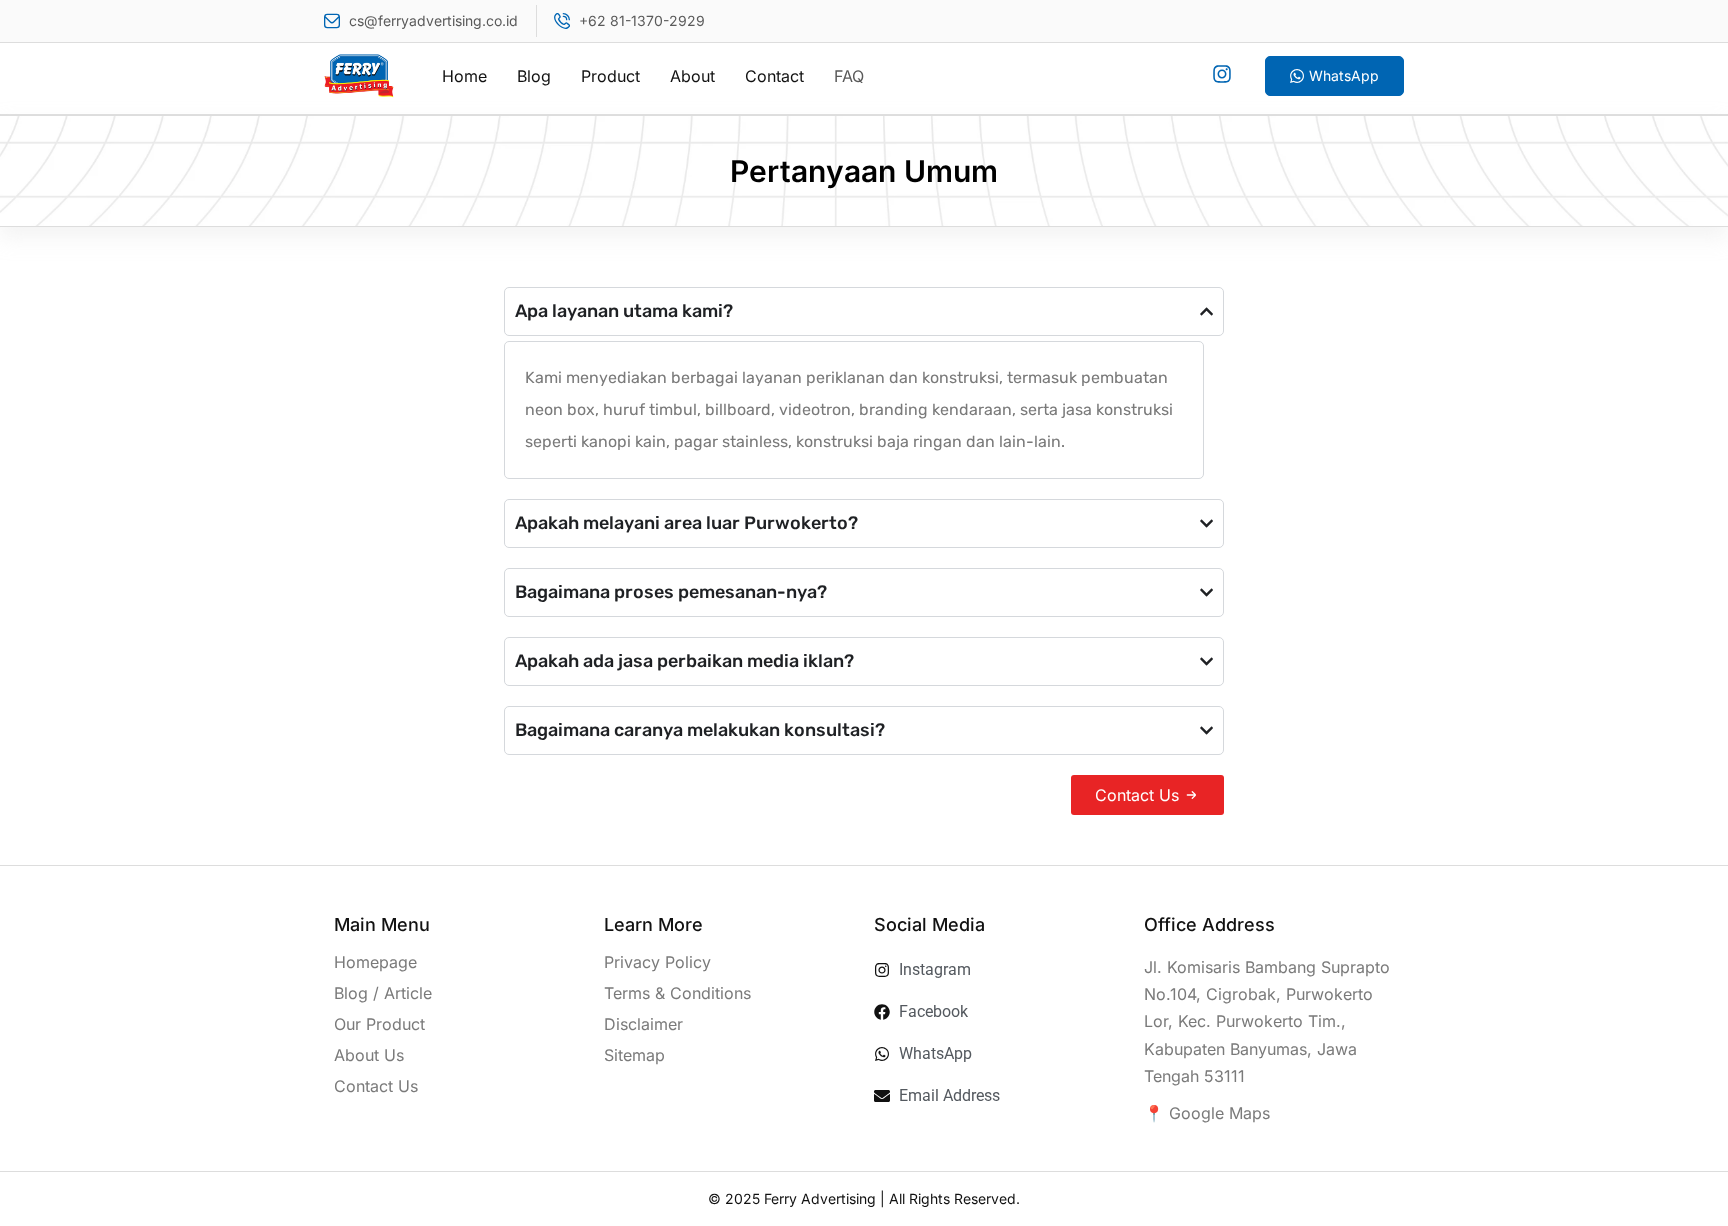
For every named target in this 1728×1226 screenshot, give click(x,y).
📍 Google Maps (1207, 1113)
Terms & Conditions (677, 993)
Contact (774, 76)
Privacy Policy (657, 962)
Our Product (379, 1024)
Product (610, 76)
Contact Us (376, 1086)
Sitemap (634, 1055)
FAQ (849, 76)
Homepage (375, 962)
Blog (534, 76)
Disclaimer (643, 1024)
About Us (369, 1055)
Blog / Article (383, 993)
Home (464, 76)
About (692, 76)
